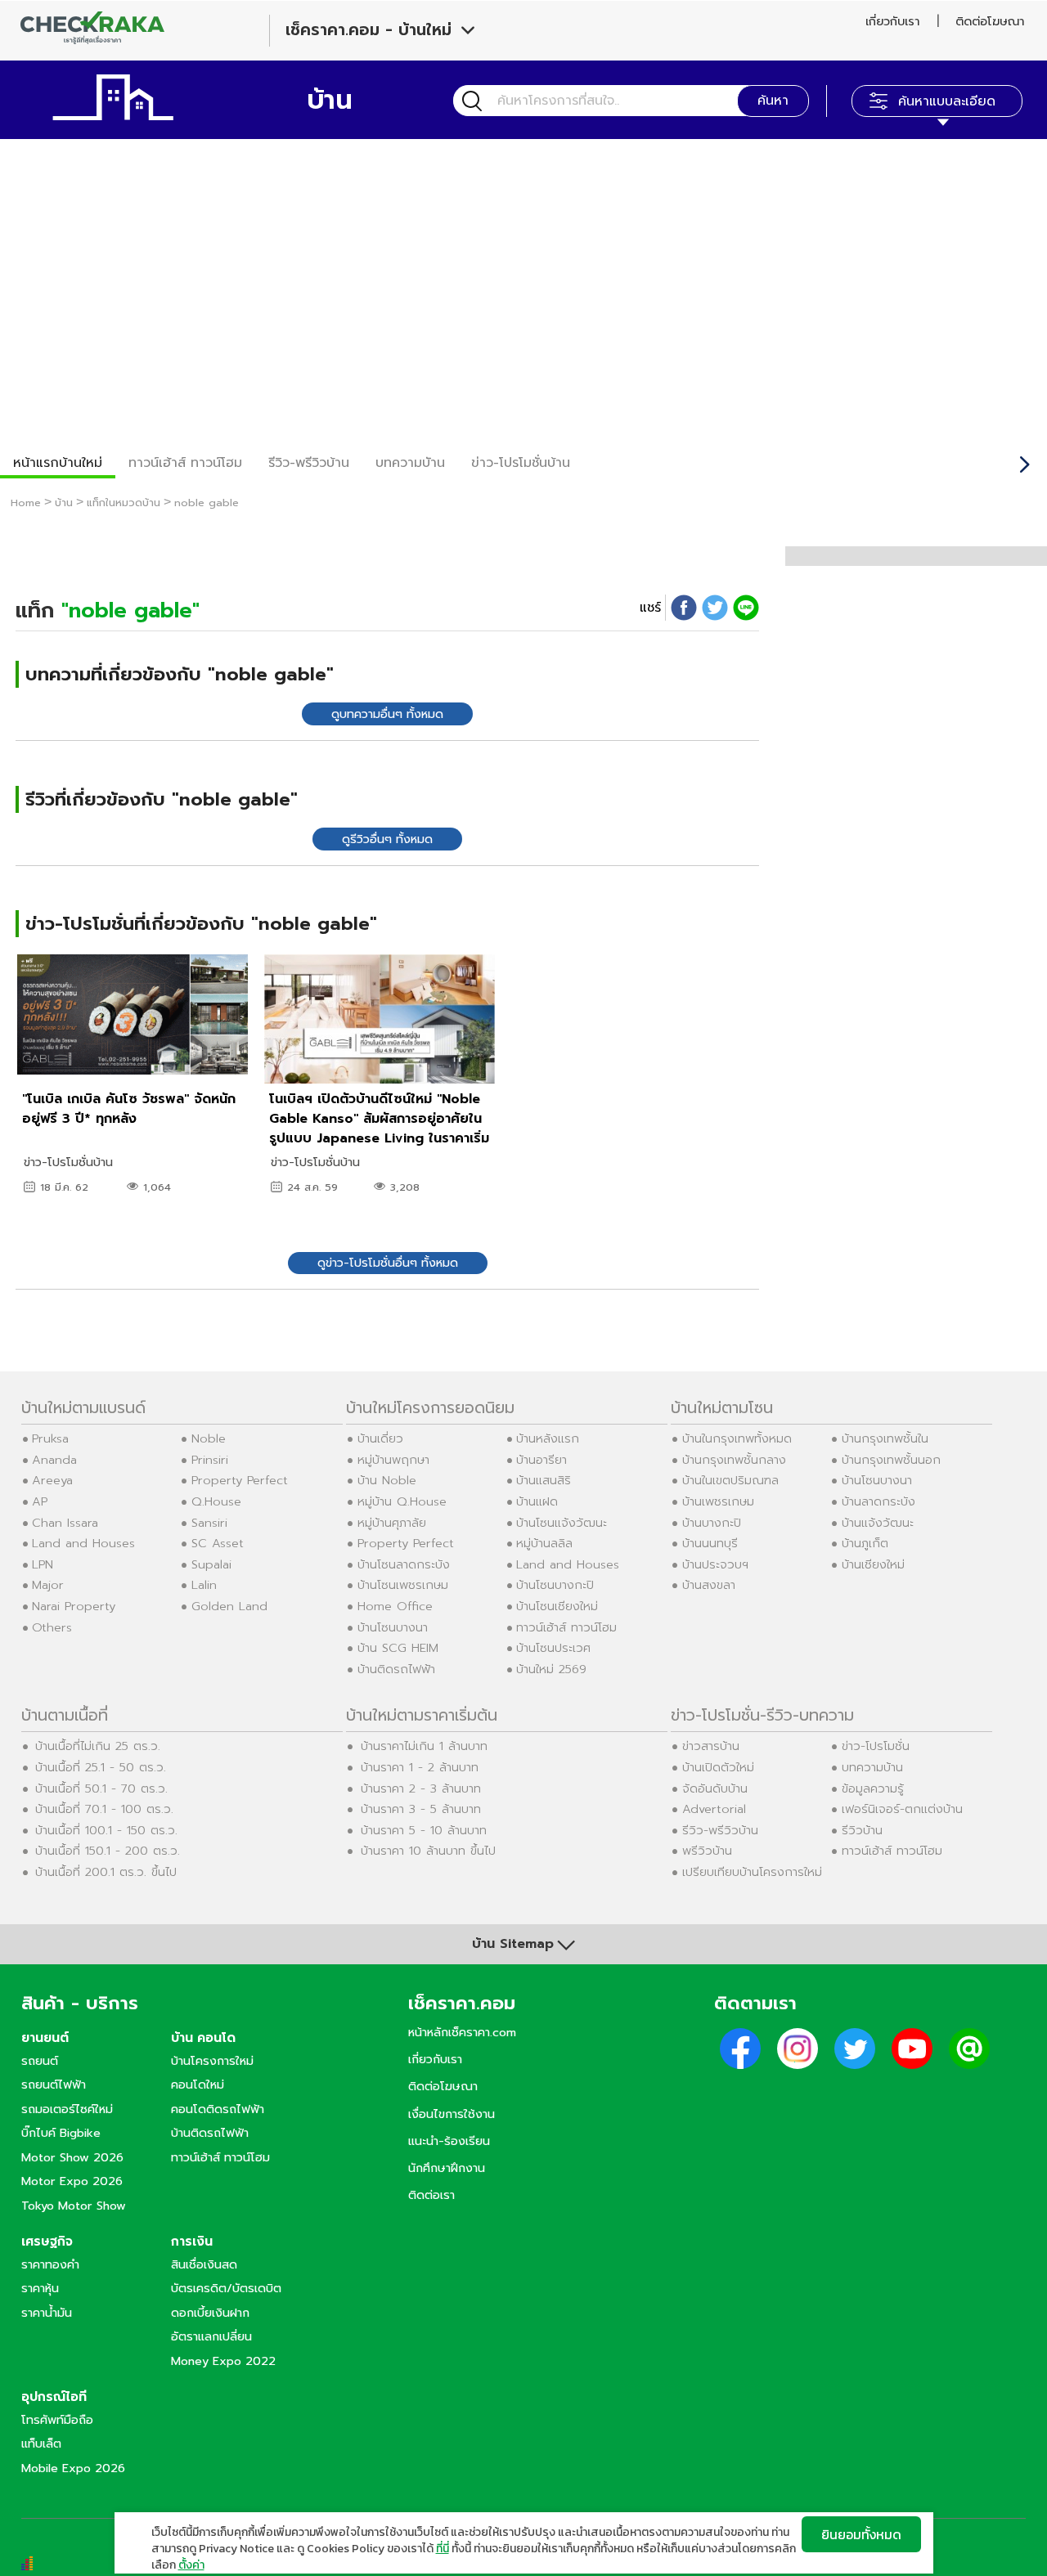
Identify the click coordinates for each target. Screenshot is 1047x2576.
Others (52, 1627)
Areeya (52, 1480)
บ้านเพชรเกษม (718, 1501)
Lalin (204, 1585)
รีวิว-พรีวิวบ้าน (309, 463)
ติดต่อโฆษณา (990, 21)
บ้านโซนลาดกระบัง (404, 1564)
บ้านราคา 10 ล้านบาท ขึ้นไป (428, 1851)
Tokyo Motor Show (74, 2206)
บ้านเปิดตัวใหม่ (718, 1767)
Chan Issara (65, 1523)
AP (40, 1501)
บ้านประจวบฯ (715, 1564)
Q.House (216, 1501)
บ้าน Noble (387, 1480)
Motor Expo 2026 (72, 2181)
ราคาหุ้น (40, 2288)
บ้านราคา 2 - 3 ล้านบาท (421, 1788)
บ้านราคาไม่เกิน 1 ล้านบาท (424, 1746)
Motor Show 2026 (72, 2157)
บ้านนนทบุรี (710, 1543)
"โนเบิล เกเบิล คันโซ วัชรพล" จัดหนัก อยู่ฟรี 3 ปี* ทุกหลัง (129, 1109)
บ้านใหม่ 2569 (551, 1669)
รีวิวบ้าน (862, 1830)
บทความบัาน (410, 463)
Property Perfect (240, 1480)
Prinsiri (210, 1460)
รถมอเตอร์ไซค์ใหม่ (67, 2109)
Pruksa (50, 1438)
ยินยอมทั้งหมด (861, 2534)
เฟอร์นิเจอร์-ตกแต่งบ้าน (902, 1809)
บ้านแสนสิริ (544, 1480)
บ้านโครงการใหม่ (212, 2061)
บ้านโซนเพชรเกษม (403, 1585)
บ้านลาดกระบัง (878, 1501)
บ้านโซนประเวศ (553, 1648)
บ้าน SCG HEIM (398, 1648)
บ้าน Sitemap (513, 1944)
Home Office (395, 1606)
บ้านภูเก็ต (865, 1543)
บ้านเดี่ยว (380, 1438)
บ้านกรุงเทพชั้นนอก (891, 1460)
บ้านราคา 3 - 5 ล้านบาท (421, 1809)
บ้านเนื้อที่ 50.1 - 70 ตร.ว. (101, 1788)
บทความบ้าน (872, 1767)
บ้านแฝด (537, 1501)
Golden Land (229, 1606)
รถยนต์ (40, 2061)
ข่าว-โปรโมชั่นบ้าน (521, 463)
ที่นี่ (443, 2549)
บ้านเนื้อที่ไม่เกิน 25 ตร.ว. (98, 1746)
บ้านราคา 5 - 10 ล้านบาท (424, 1830)
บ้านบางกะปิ (712, 1523)
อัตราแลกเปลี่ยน (211, 2336)
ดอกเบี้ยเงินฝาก (210, 2313)
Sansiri (209, 1523)
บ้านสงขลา (709, 1585)
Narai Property (74, 1606)
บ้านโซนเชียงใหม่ (557, 1606)
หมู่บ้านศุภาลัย (392, 1523)
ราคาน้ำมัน (47, 2313)
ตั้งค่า (191, 2565)
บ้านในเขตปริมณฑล (730, 1480)
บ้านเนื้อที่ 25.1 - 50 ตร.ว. (101, 1767)
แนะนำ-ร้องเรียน (449, 2141)
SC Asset (218, 1543)
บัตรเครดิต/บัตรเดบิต (226, 2288)
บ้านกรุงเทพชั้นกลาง (734, 1460)
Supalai (211, 1564)
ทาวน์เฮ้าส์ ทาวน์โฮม (185, 463)
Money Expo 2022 (223, 2361)
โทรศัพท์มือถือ (57, 2420)
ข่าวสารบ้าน (711, 1746)
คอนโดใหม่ (198, 2085)
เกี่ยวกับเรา (892, 21)
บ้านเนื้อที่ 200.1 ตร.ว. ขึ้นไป (106, 1872)
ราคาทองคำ (50, 2264)
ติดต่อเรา (431, 2195)
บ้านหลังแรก (548, 1438)
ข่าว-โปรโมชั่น (876, 1746)
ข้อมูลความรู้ (873, 1788)
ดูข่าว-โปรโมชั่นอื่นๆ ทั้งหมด (388, 1263)
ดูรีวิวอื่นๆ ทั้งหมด (387, 839)
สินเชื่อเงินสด (204, 2264)
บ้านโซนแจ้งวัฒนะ (562, 1523)
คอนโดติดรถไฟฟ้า (218, 2109)
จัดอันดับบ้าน (715, 1788)
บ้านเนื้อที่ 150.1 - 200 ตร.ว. (108, 1851)
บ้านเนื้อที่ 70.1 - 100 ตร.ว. (104, 1809)
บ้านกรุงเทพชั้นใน (885, 1438)
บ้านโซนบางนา (393, 1627)
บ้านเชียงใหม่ (873, 1564)
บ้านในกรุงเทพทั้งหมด (737, 1438)
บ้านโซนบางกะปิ (555, 1585)
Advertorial (714, 1809)
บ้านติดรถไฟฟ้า (396, 1669)
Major (48, 1585)
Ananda (54, 1460)
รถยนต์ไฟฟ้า (54, 2085)
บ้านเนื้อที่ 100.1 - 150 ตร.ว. (106, 1830)
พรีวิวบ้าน (707, 1851)
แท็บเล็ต (41, 2444)
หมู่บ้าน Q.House (402, 1501)
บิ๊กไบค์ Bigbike (61, 2133)
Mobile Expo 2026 (73, 2468)
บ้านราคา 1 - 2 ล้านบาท (420, 1767)
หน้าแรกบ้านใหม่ (58, 463)
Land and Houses (83, 1543)
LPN (43, 1564)
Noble (209, 1438)
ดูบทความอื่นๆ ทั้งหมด (387, 714)
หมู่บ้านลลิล (544, 1543)
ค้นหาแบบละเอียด (947, 101)
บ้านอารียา (541, 1460)
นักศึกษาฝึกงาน (447, 2168)
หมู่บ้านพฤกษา (393, 1460)
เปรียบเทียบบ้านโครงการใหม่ (752, 1872)
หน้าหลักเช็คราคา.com (462, 2032)
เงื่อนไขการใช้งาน (452, 2114)
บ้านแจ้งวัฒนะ (878, 1523)
